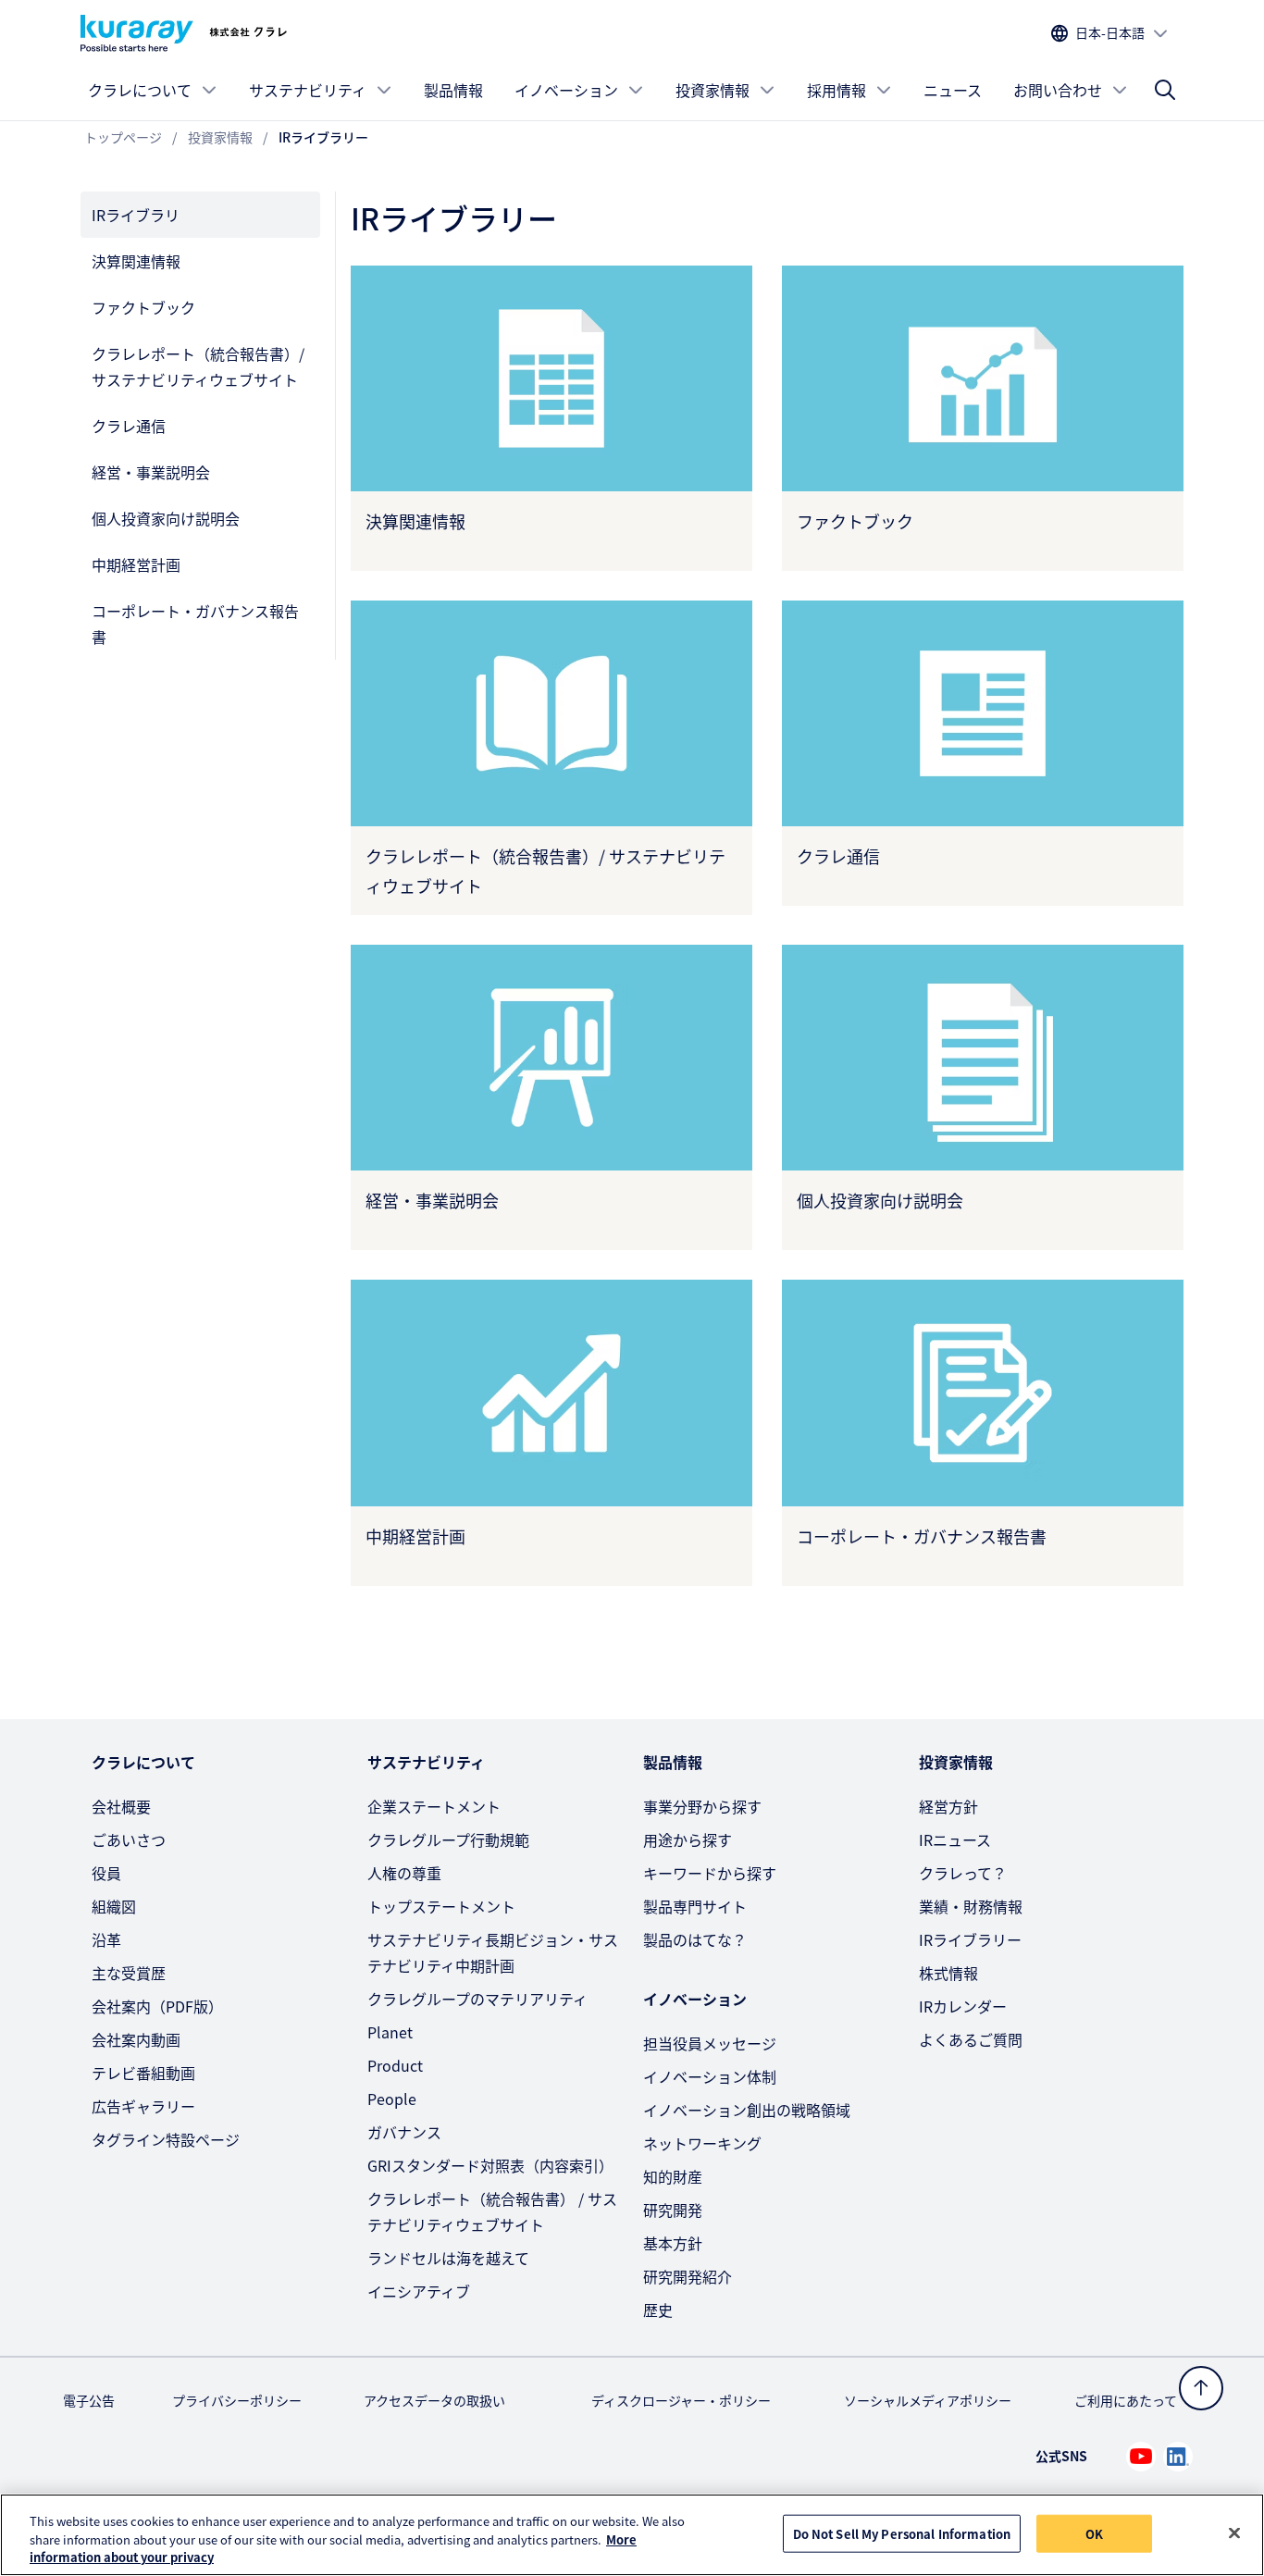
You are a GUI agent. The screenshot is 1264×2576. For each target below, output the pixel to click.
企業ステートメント (434, 1806)
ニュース (953, 90)
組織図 (114, 1906)
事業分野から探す (702, 1806)
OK (1094, 2533)
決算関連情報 (136, 261)
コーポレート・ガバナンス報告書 (195, 624)
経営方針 (948, 1806)
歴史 (658, 2310)
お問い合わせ (1058, 90)
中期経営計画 (136, 564)
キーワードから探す (710, 1873)
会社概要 (121, 1806)
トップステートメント (441, 1906)
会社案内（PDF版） (157, 2006)
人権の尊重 (404, 1873)
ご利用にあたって (1126, 2400)
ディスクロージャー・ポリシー (681, 2400)
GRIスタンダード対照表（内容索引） (490, 2165)
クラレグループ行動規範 (448, 1839)
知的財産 (673, 2176)
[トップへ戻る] (1201, 2388)
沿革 (106, 1939)
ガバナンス (404, 2132)
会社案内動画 (136, 2039)
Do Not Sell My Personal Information (902, 2533)
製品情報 (453, 90)
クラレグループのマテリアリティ (477, 1999)
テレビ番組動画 (143, 2073)
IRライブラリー (970, 1939)
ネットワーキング (702, 2143)
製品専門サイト (695, 1906)
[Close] (1234, 2533)
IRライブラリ (136, 215)
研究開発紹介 (688, 2276)
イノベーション (566, 90)
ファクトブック (143, 307)
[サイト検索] (1165, 90)
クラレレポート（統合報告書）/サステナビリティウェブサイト (198, 366)
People (392, 2099)
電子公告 (89, 2400)
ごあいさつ (129, 1839)
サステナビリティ (308, 90)
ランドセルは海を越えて (448, 2258)
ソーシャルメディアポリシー (928, 2400)
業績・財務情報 (971, 1906)
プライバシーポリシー (237, 2400)
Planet (390, 2032)
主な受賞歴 (129, 1973)
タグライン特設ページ (166, 2139)
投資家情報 (713, 90)
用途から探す (688, 1839)
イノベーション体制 (710, 2076)
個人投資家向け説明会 (166, 518)
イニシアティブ (419, 2291)
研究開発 (673, 2210)
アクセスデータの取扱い (434, 2400)
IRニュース (955, 1839)
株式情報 (948, 1973)
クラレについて (140, 90)
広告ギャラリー (143, 2106)
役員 (106, 1873)
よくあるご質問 (971, 2039)
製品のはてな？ (695, 1939)
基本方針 (673, 2243)
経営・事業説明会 (151, 472)
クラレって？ (963, 1873)
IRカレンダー (963, 2006)
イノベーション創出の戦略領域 (747, 2110)
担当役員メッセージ (710, 2043)
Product (395, 2065)
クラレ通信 (129, 426)
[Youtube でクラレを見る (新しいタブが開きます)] (1141, 2457)
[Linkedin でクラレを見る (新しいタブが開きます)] (1178, 2457)
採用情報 (836, 90)
